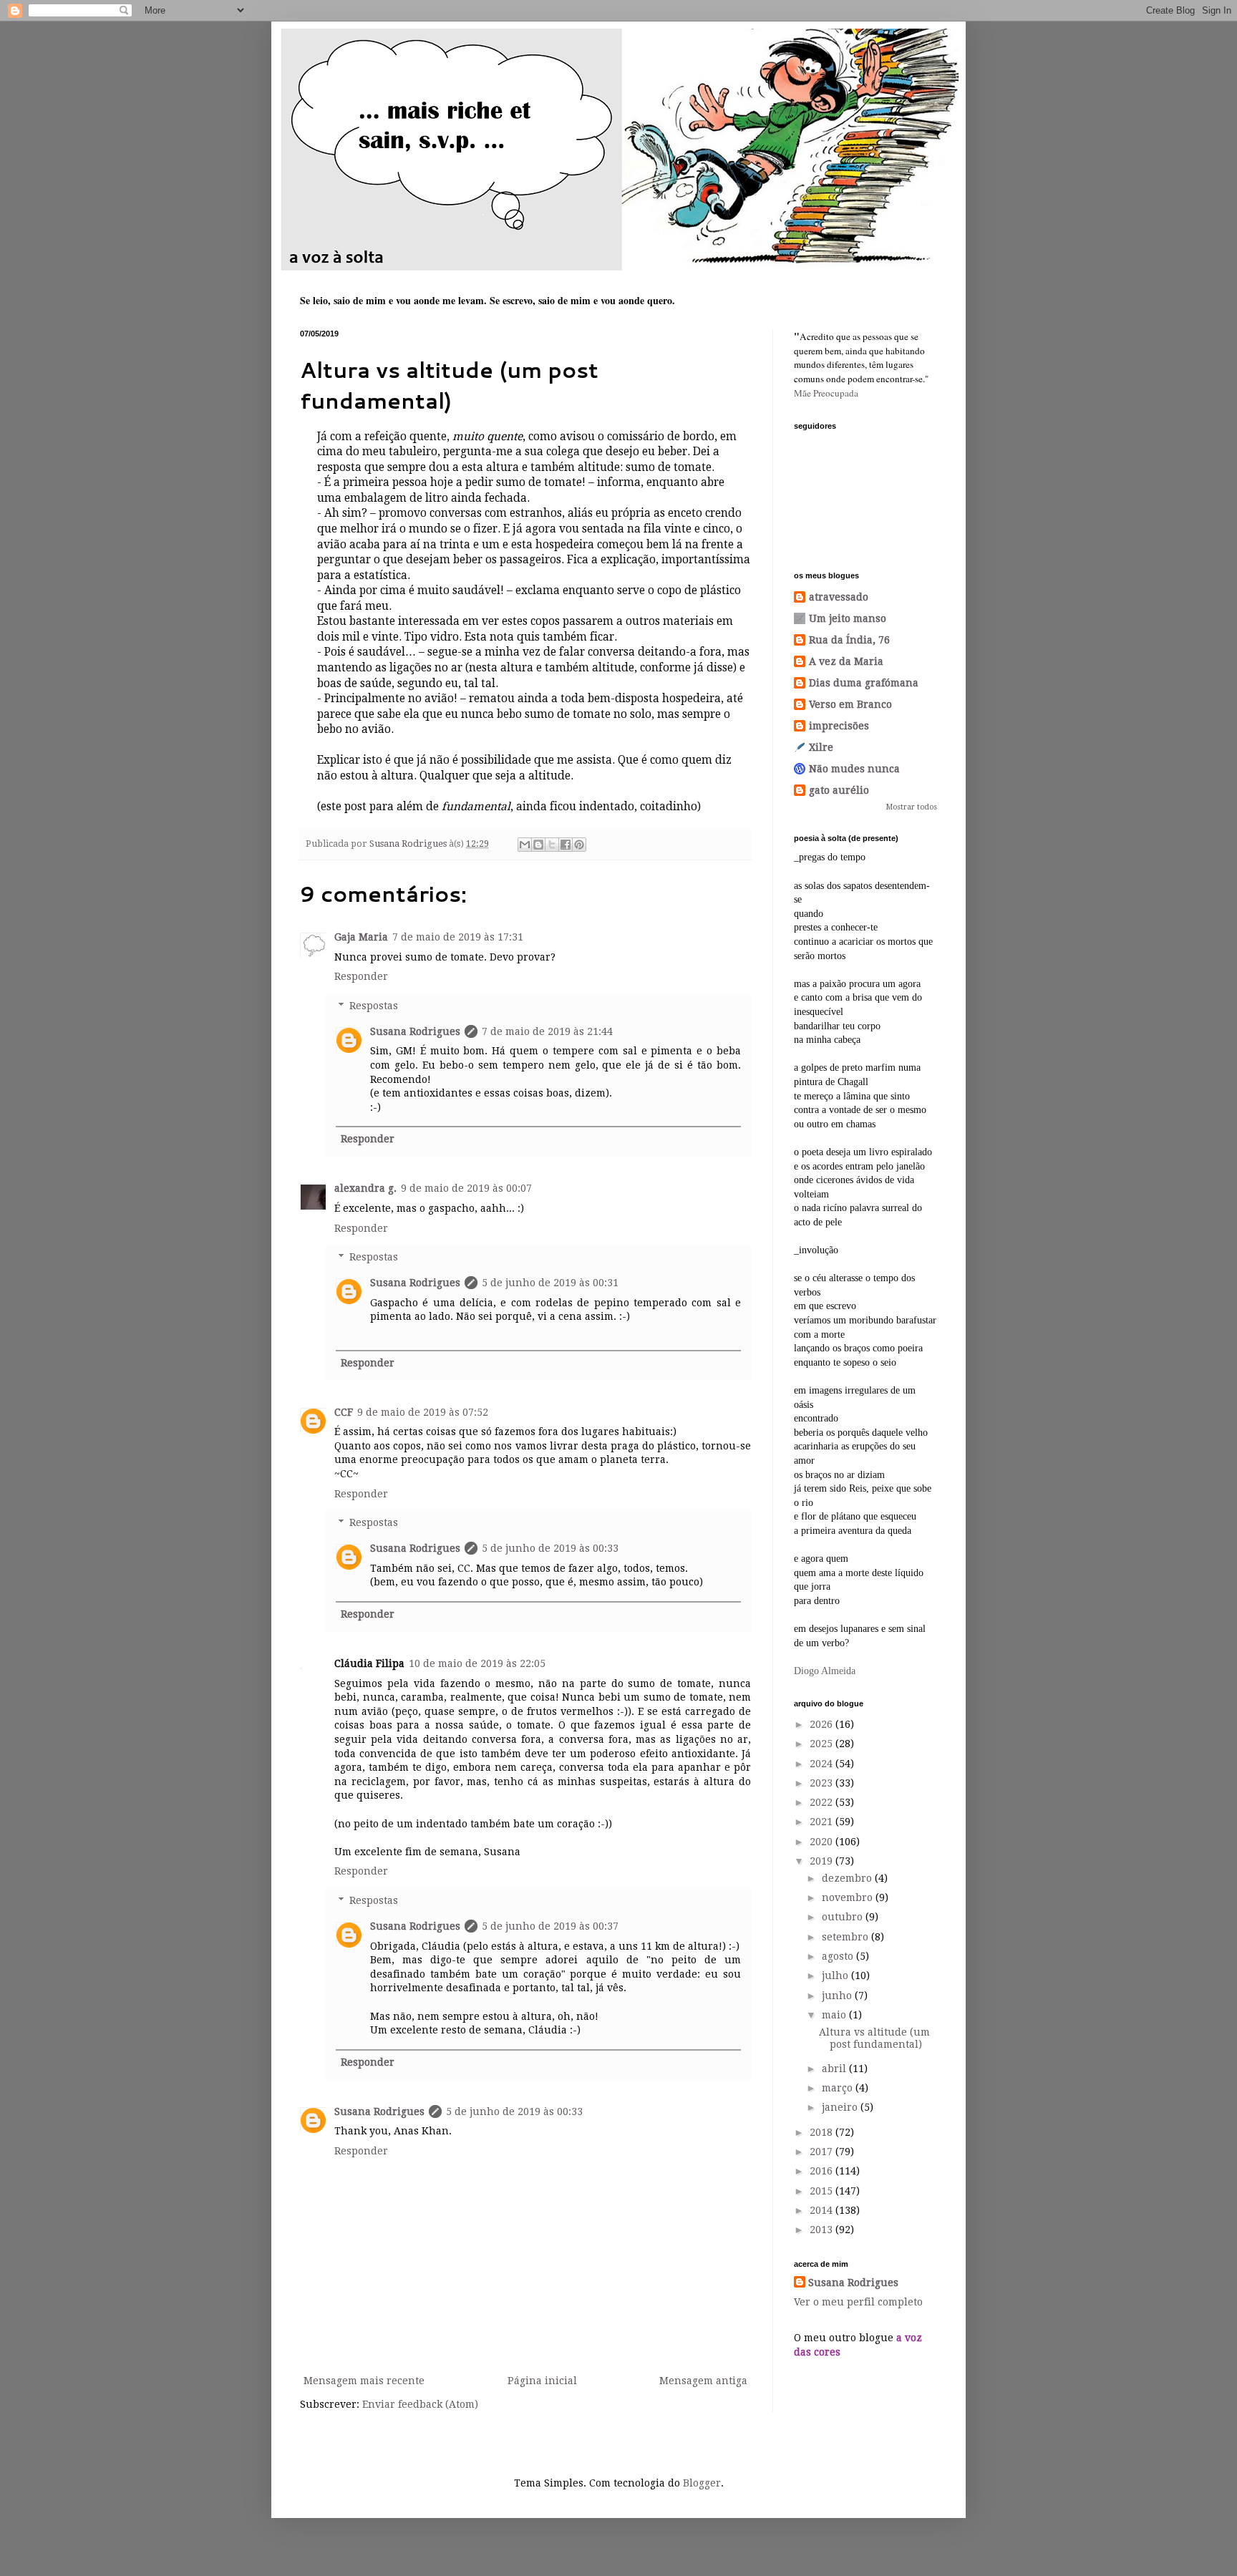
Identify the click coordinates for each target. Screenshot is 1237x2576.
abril (835, 2069)
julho (836, 1975)
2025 (823, 1744)
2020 (823, 1842)
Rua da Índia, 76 (849, 640)
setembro (847, 1937)
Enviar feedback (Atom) (420, 2404)
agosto (839, 1956)
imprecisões (839, 726)
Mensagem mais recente (364, 2381)
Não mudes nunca (854, 769)
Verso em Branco (850, 704)
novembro (849, 1897)
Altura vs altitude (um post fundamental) (874, 2038)
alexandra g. (365, 1188)
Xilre (821, 747)
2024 (823, 1764)
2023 (823, 1783)
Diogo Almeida (825, 1671)
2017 (823, 2152)
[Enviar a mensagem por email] (525, 845)
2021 (823, 1822)
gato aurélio (839, 790)
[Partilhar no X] (552, 845)
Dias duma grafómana (864, 683)
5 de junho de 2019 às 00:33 (550, 1548)
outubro (844, 1917)
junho (838, 1996)
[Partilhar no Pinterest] (579, 845)
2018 (823, 2132)
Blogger (702, 2483)
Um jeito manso (848, 618)
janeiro (841, 2107)
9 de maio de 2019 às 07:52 (423, 1412)
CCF (344, 1412)
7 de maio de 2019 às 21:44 (547, 1031)
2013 (823, 2230)
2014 (823, 2210)
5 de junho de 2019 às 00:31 (550, 1283)
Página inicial (542, 2381)
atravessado (839, 597)
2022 (823, 1802)
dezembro (848, 1878)
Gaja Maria (361, 937)
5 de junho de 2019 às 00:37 (550, 1926)
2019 (823, 1861)
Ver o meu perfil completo (858, 2302)
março (839, 2088)
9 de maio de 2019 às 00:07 (466, 1188)
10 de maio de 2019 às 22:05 (477, 1663)
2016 (823, 2171)
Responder (361, 976)
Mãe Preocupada (826, 393)
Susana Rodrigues (415, 1031)
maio (835, 2015)
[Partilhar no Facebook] (566, 845)
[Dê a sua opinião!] (538, 845)
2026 (823, 1724)
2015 (823, 2191)
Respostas (374, 1006)
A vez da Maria (846, 661)
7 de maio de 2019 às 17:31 (458, 937)
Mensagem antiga (703, 2381)
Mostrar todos (912, 807)
